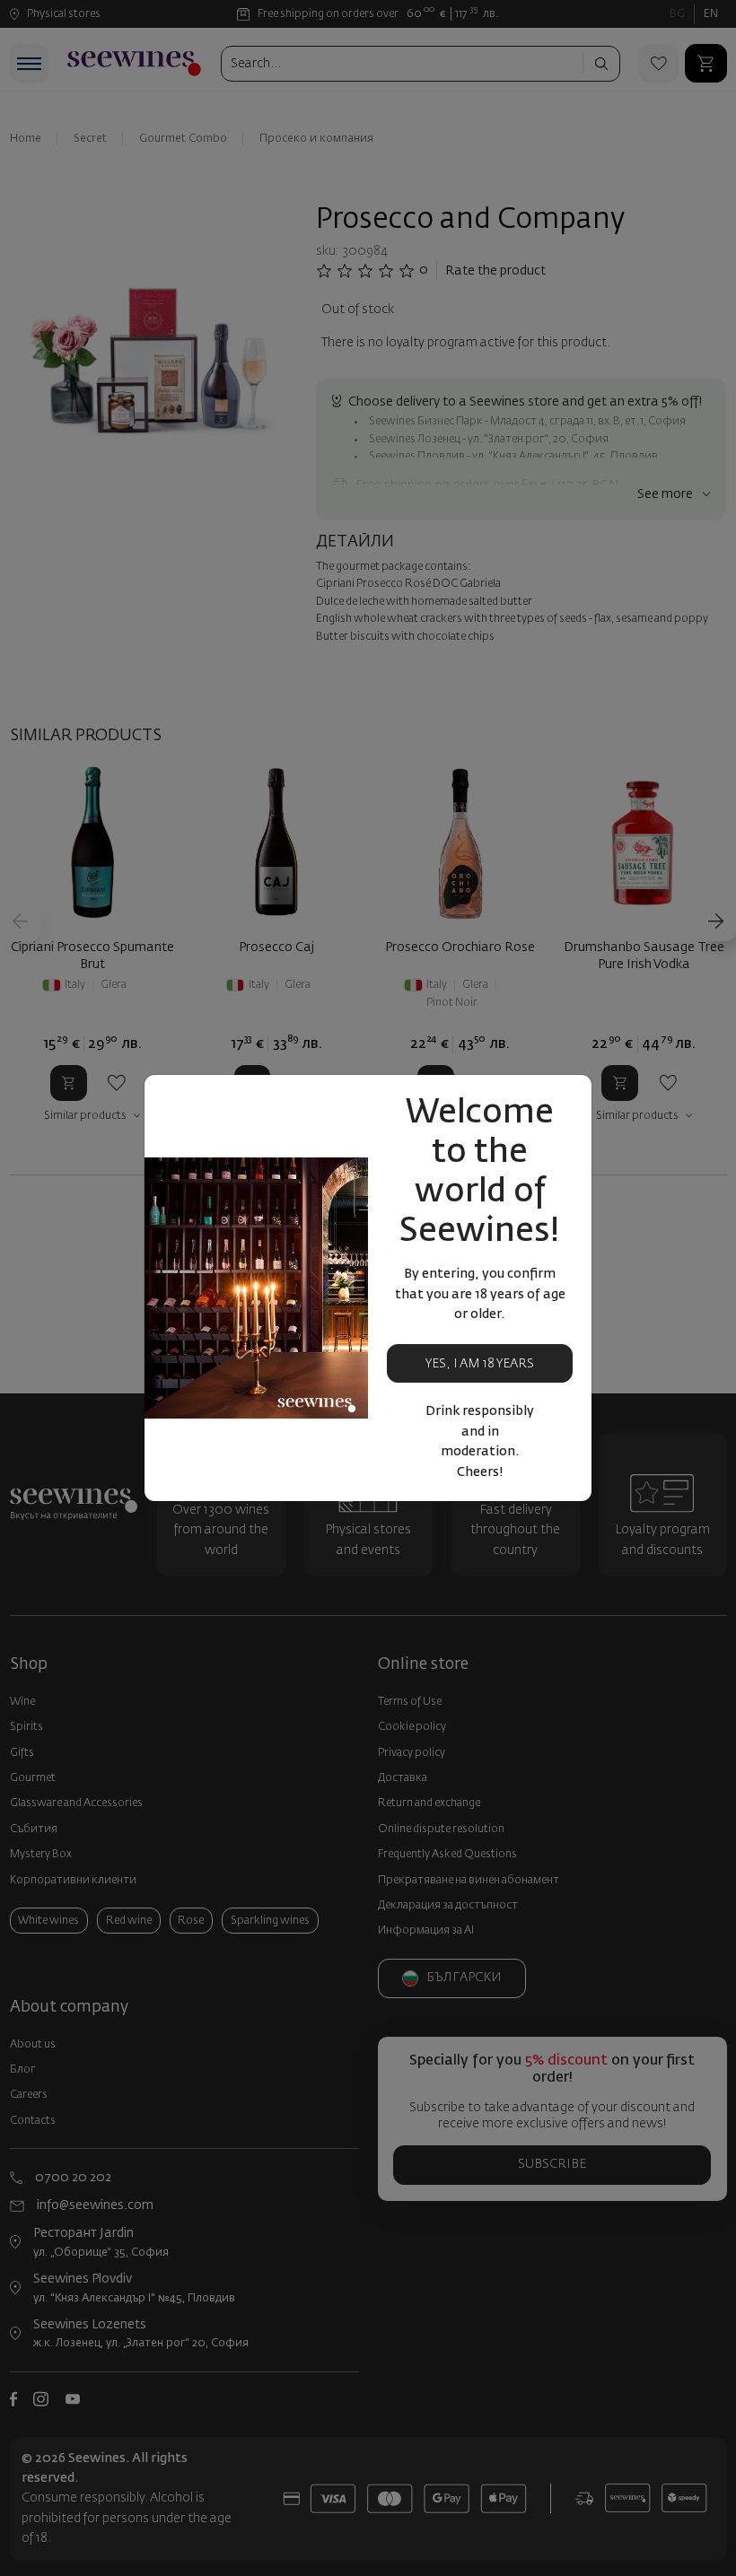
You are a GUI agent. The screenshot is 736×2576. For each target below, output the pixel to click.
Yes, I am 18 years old (480, 1371)
